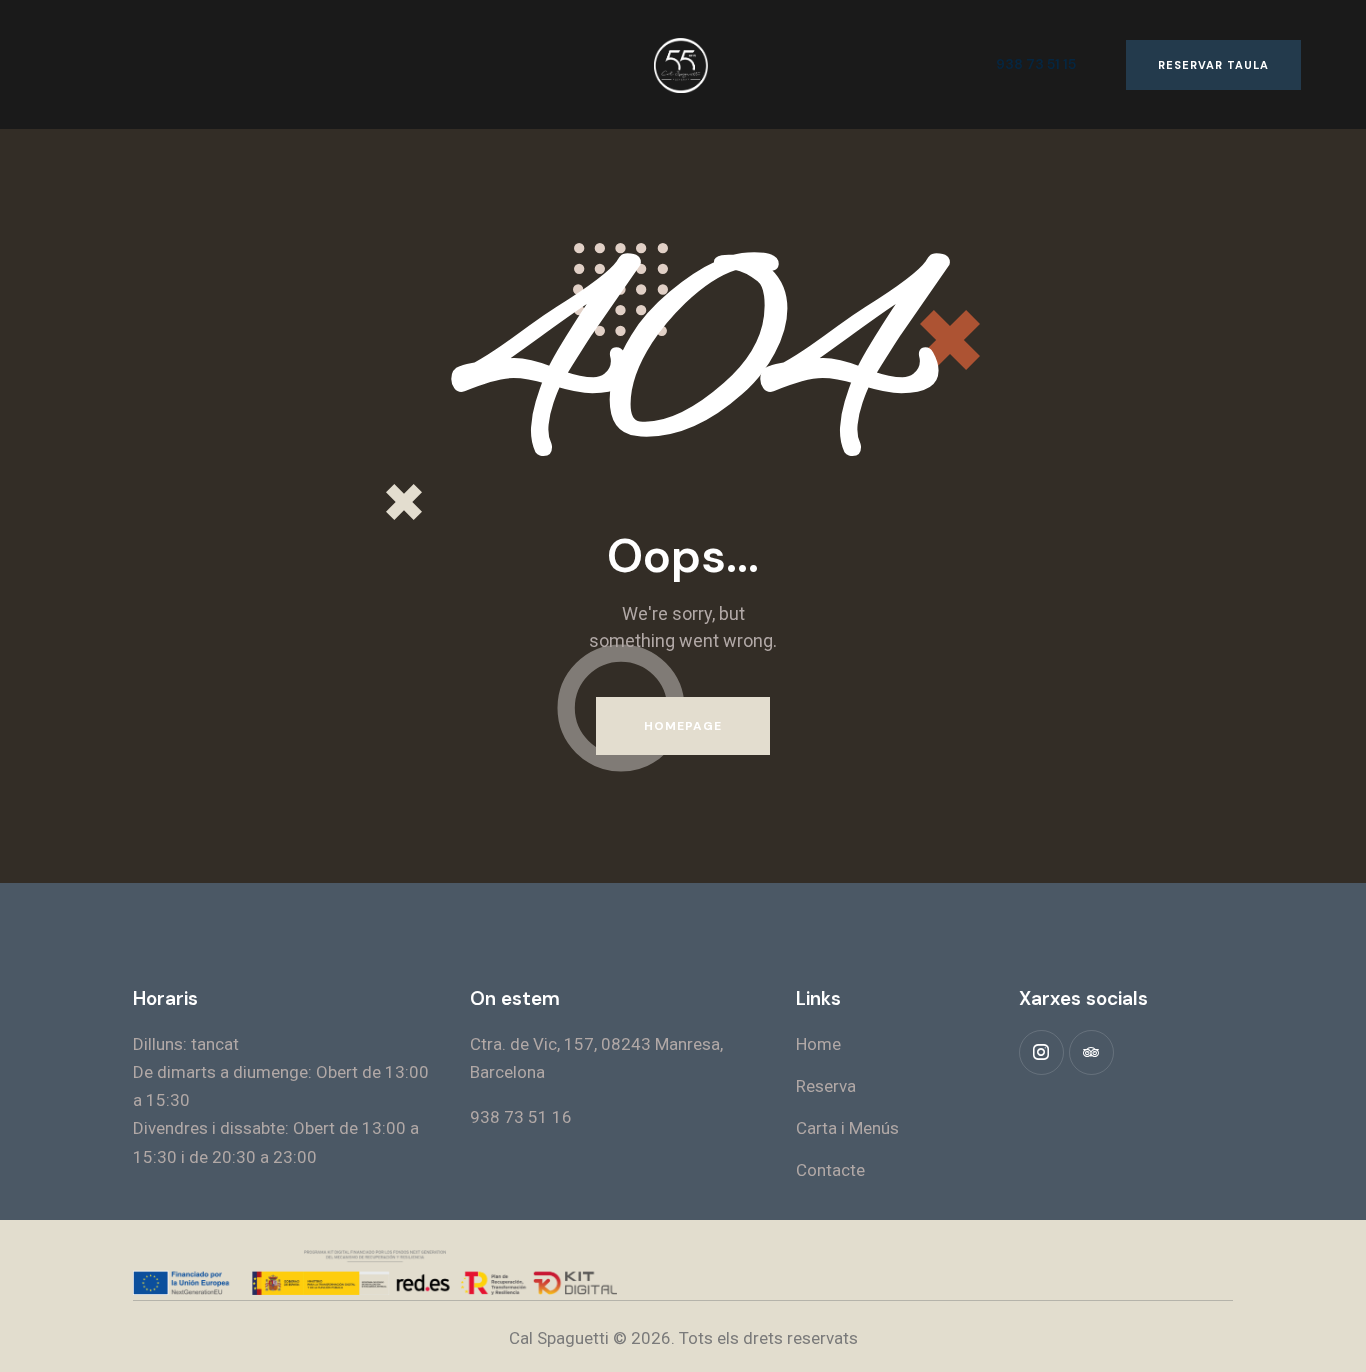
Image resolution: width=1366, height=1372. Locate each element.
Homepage (683, 726)
